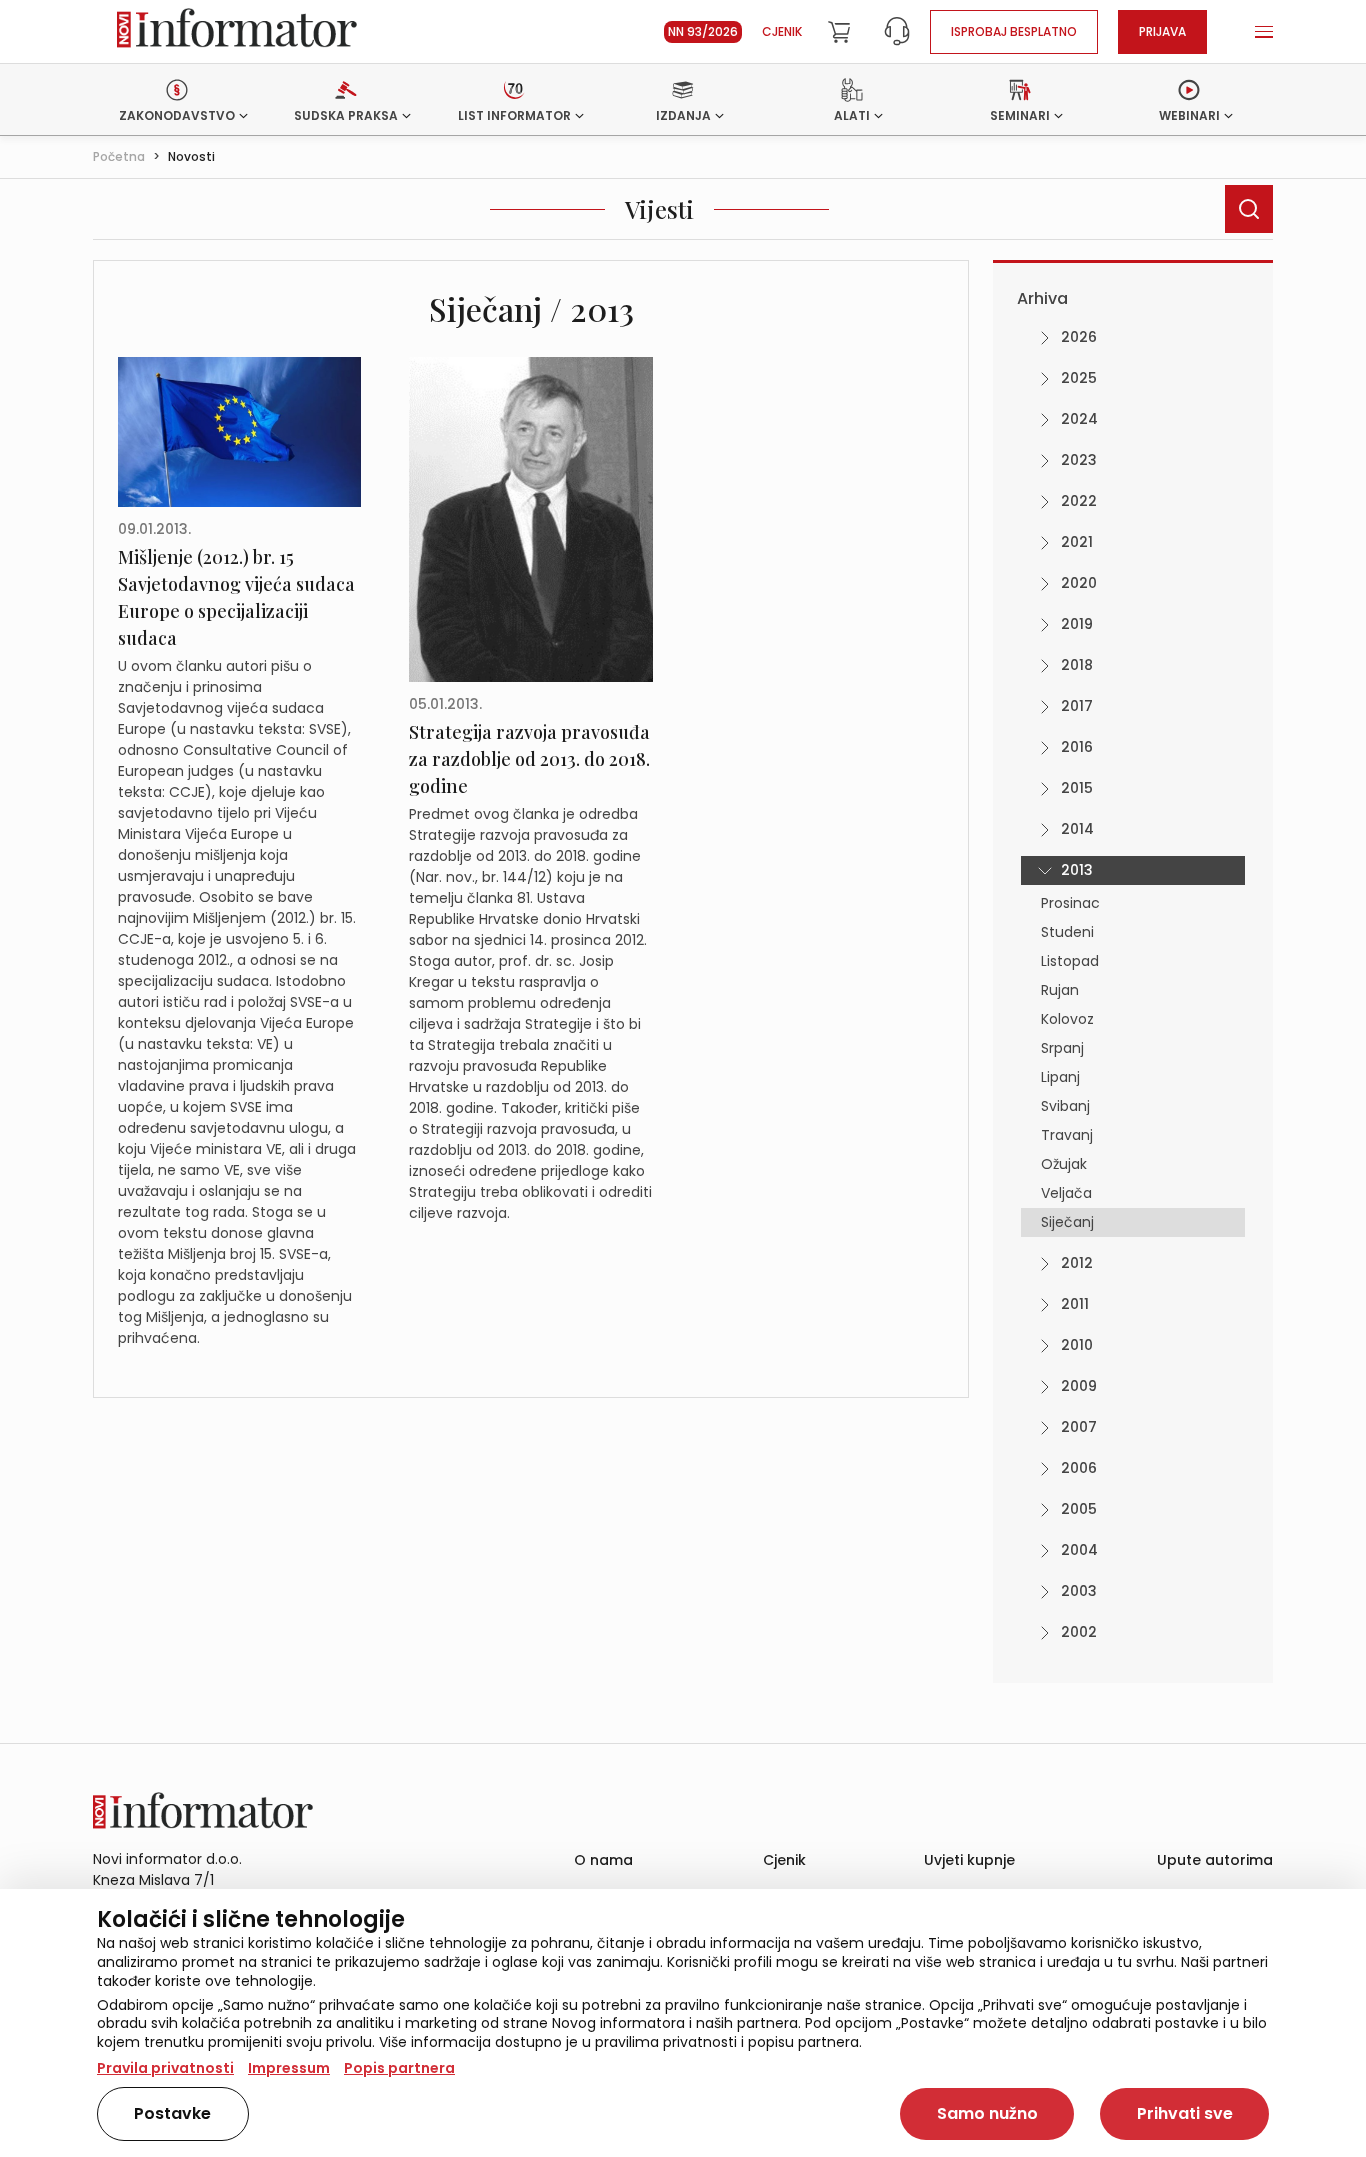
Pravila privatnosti (165, 2068)
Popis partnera (399, 2068)
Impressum (289, 2068)
